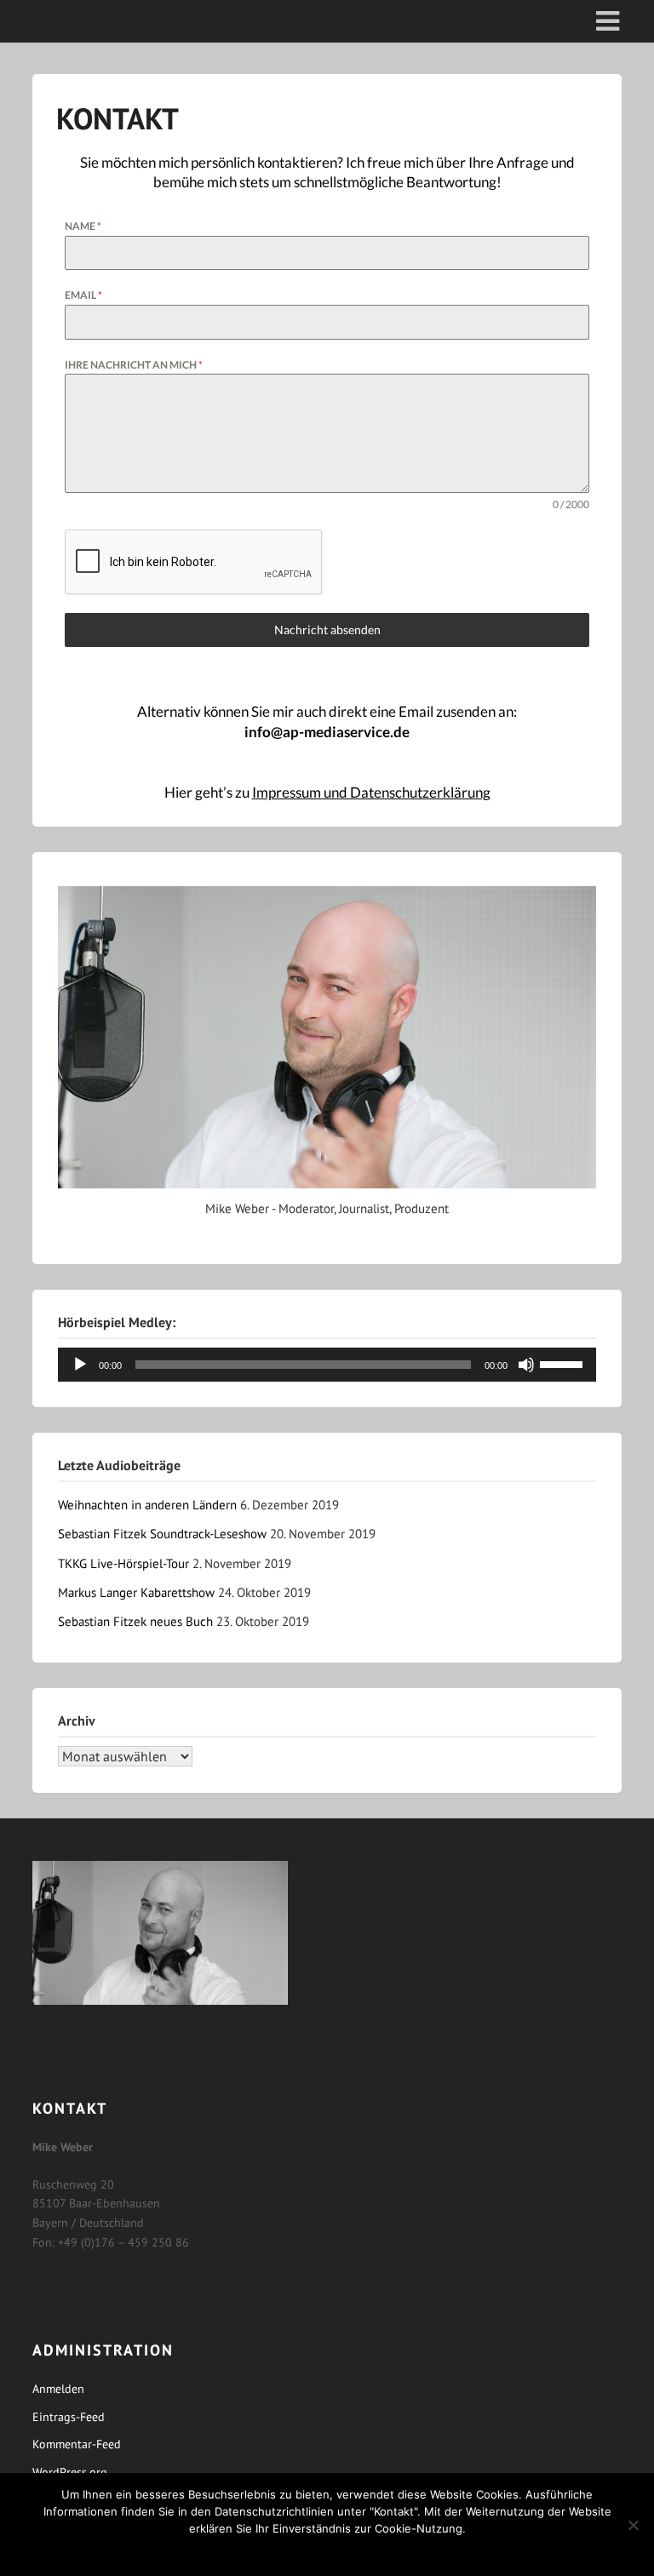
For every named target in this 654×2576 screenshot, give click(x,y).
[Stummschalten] (526, 1365)
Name (83, 226)
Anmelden (58, 2389)
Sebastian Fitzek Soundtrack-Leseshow (162, 1534)
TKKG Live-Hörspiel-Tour (123, 1563)
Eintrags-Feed (69, 2417)
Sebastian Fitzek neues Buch (135, 1621)
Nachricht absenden (327, 630)
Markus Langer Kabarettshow (136, 1592)
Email (83, 295)
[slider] (564, 1363)
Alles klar (327, 2550)
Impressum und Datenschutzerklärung (371, 792)
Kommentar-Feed (77, 2444)
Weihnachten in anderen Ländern (147, 1505)
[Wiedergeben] (80, 1365)
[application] (327, 1365)
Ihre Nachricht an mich (134, 365)
